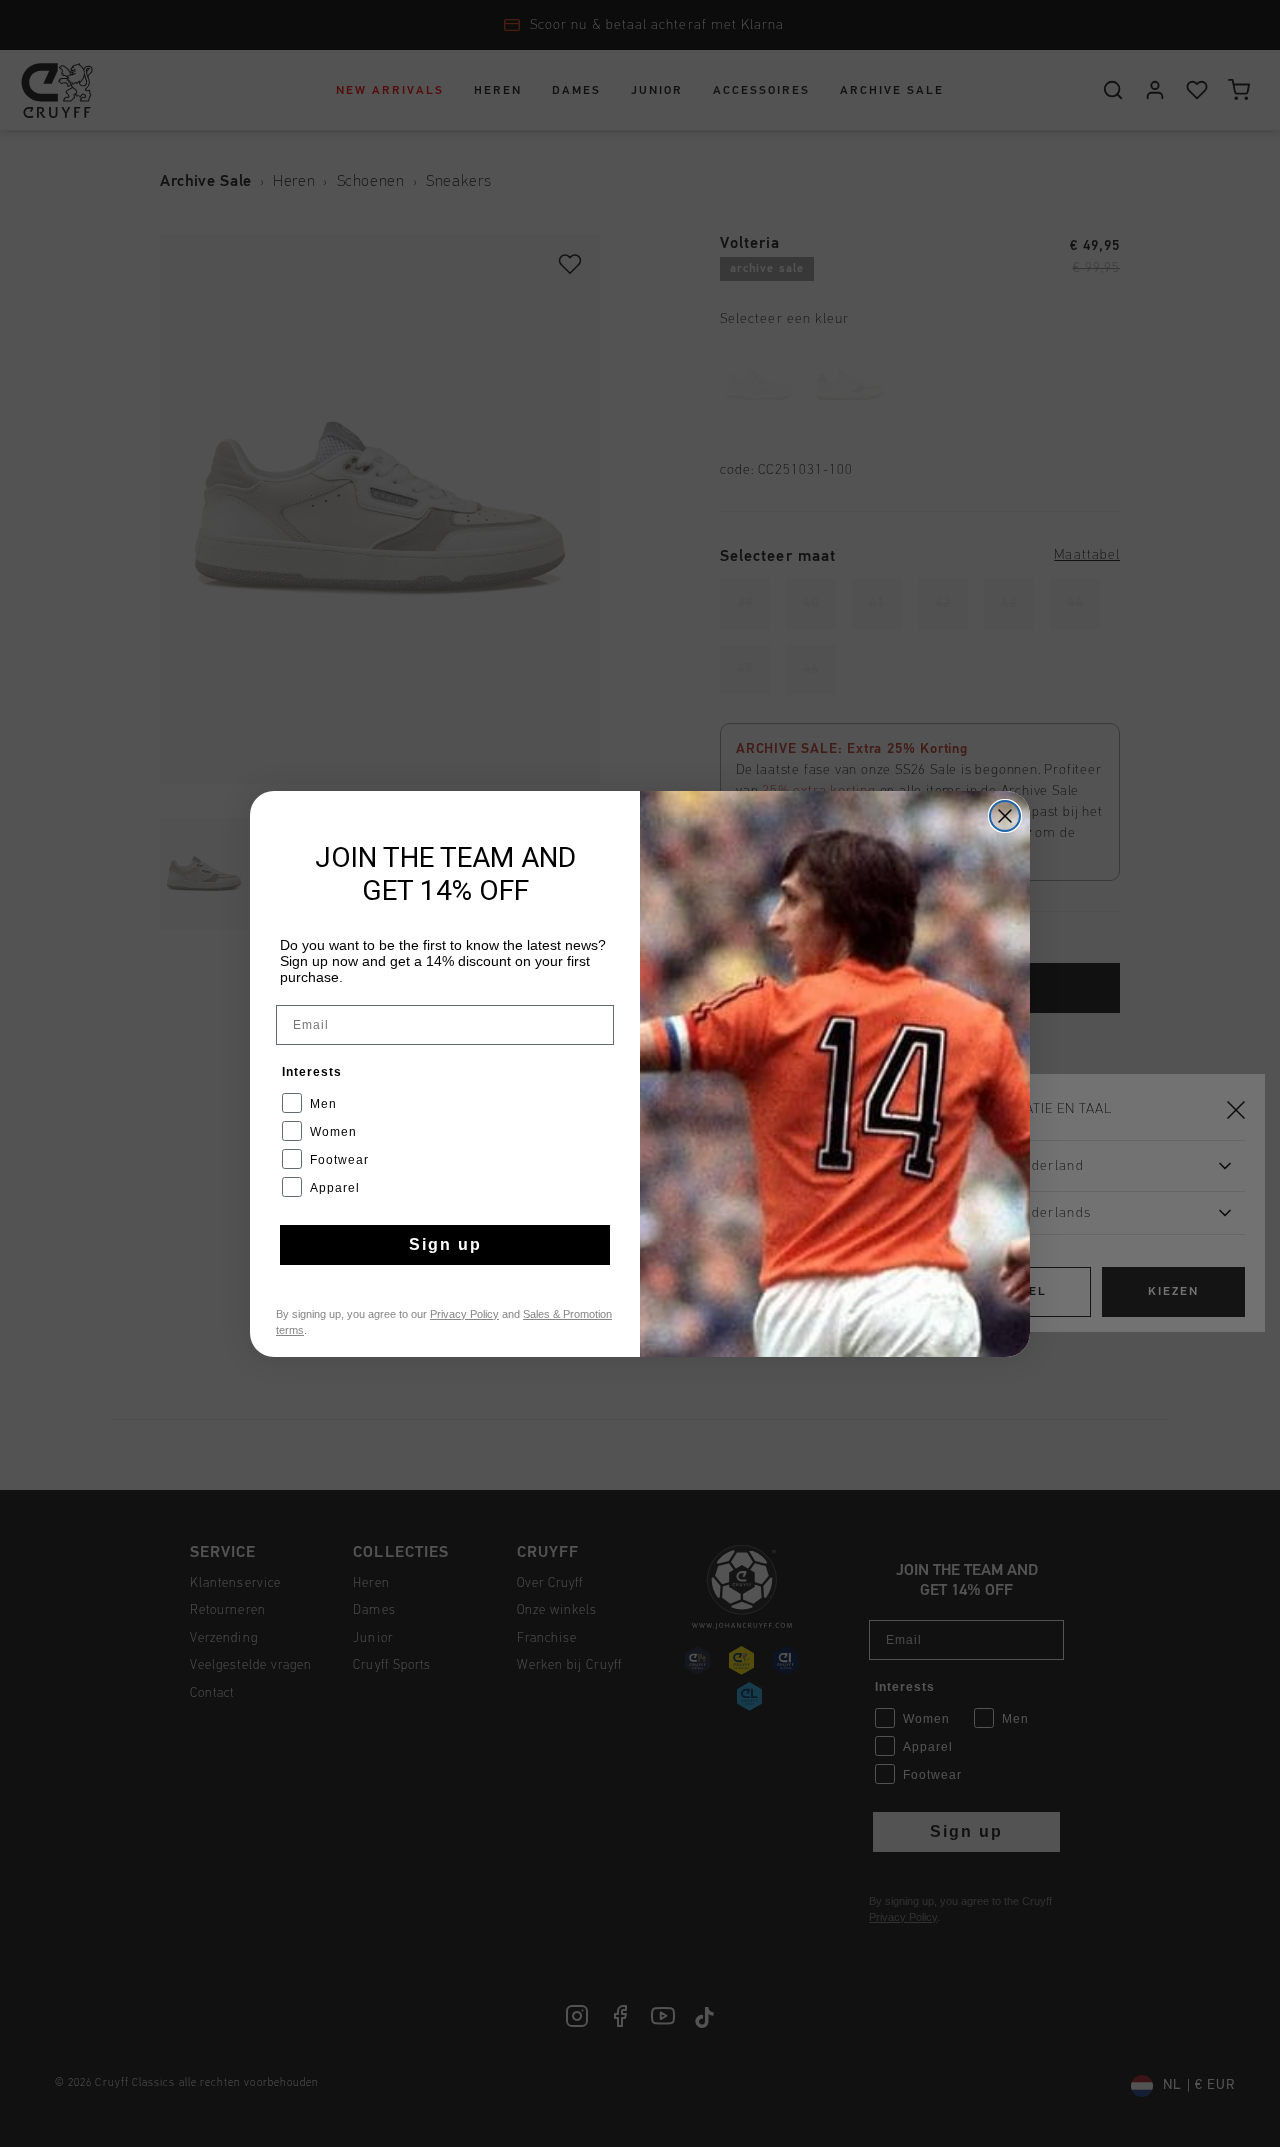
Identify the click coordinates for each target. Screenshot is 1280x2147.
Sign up (445, 1244)
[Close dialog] (1005, 816)
